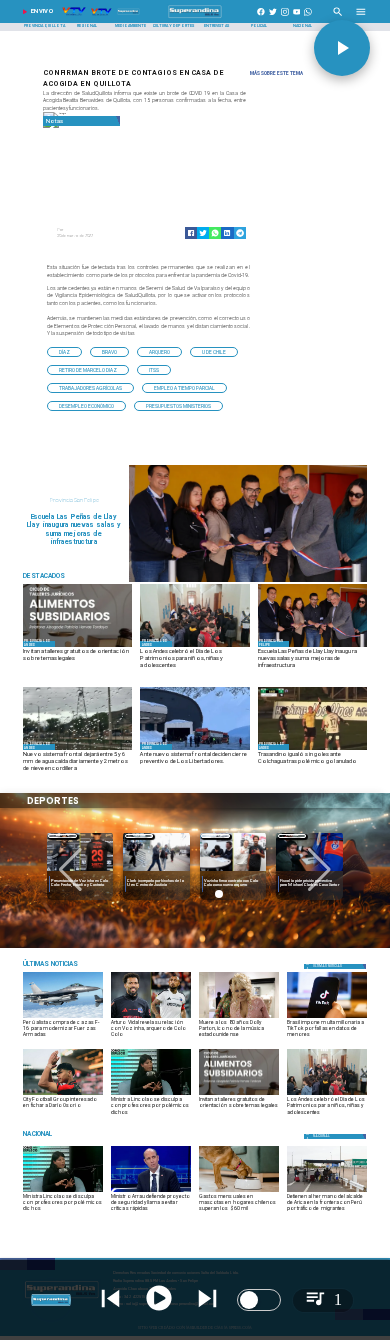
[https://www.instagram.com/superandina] (285, 18)
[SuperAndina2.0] (195, 18)
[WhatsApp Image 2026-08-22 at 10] (248, 581)
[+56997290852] (308, 18)
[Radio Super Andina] (338, 18)
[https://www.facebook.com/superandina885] (261, 18)
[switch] (259, 1300)
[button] (64, 352)
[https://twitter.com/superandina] (273, 18)
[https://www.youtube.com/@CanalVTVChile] (297, 18)
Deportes (62, 835)
